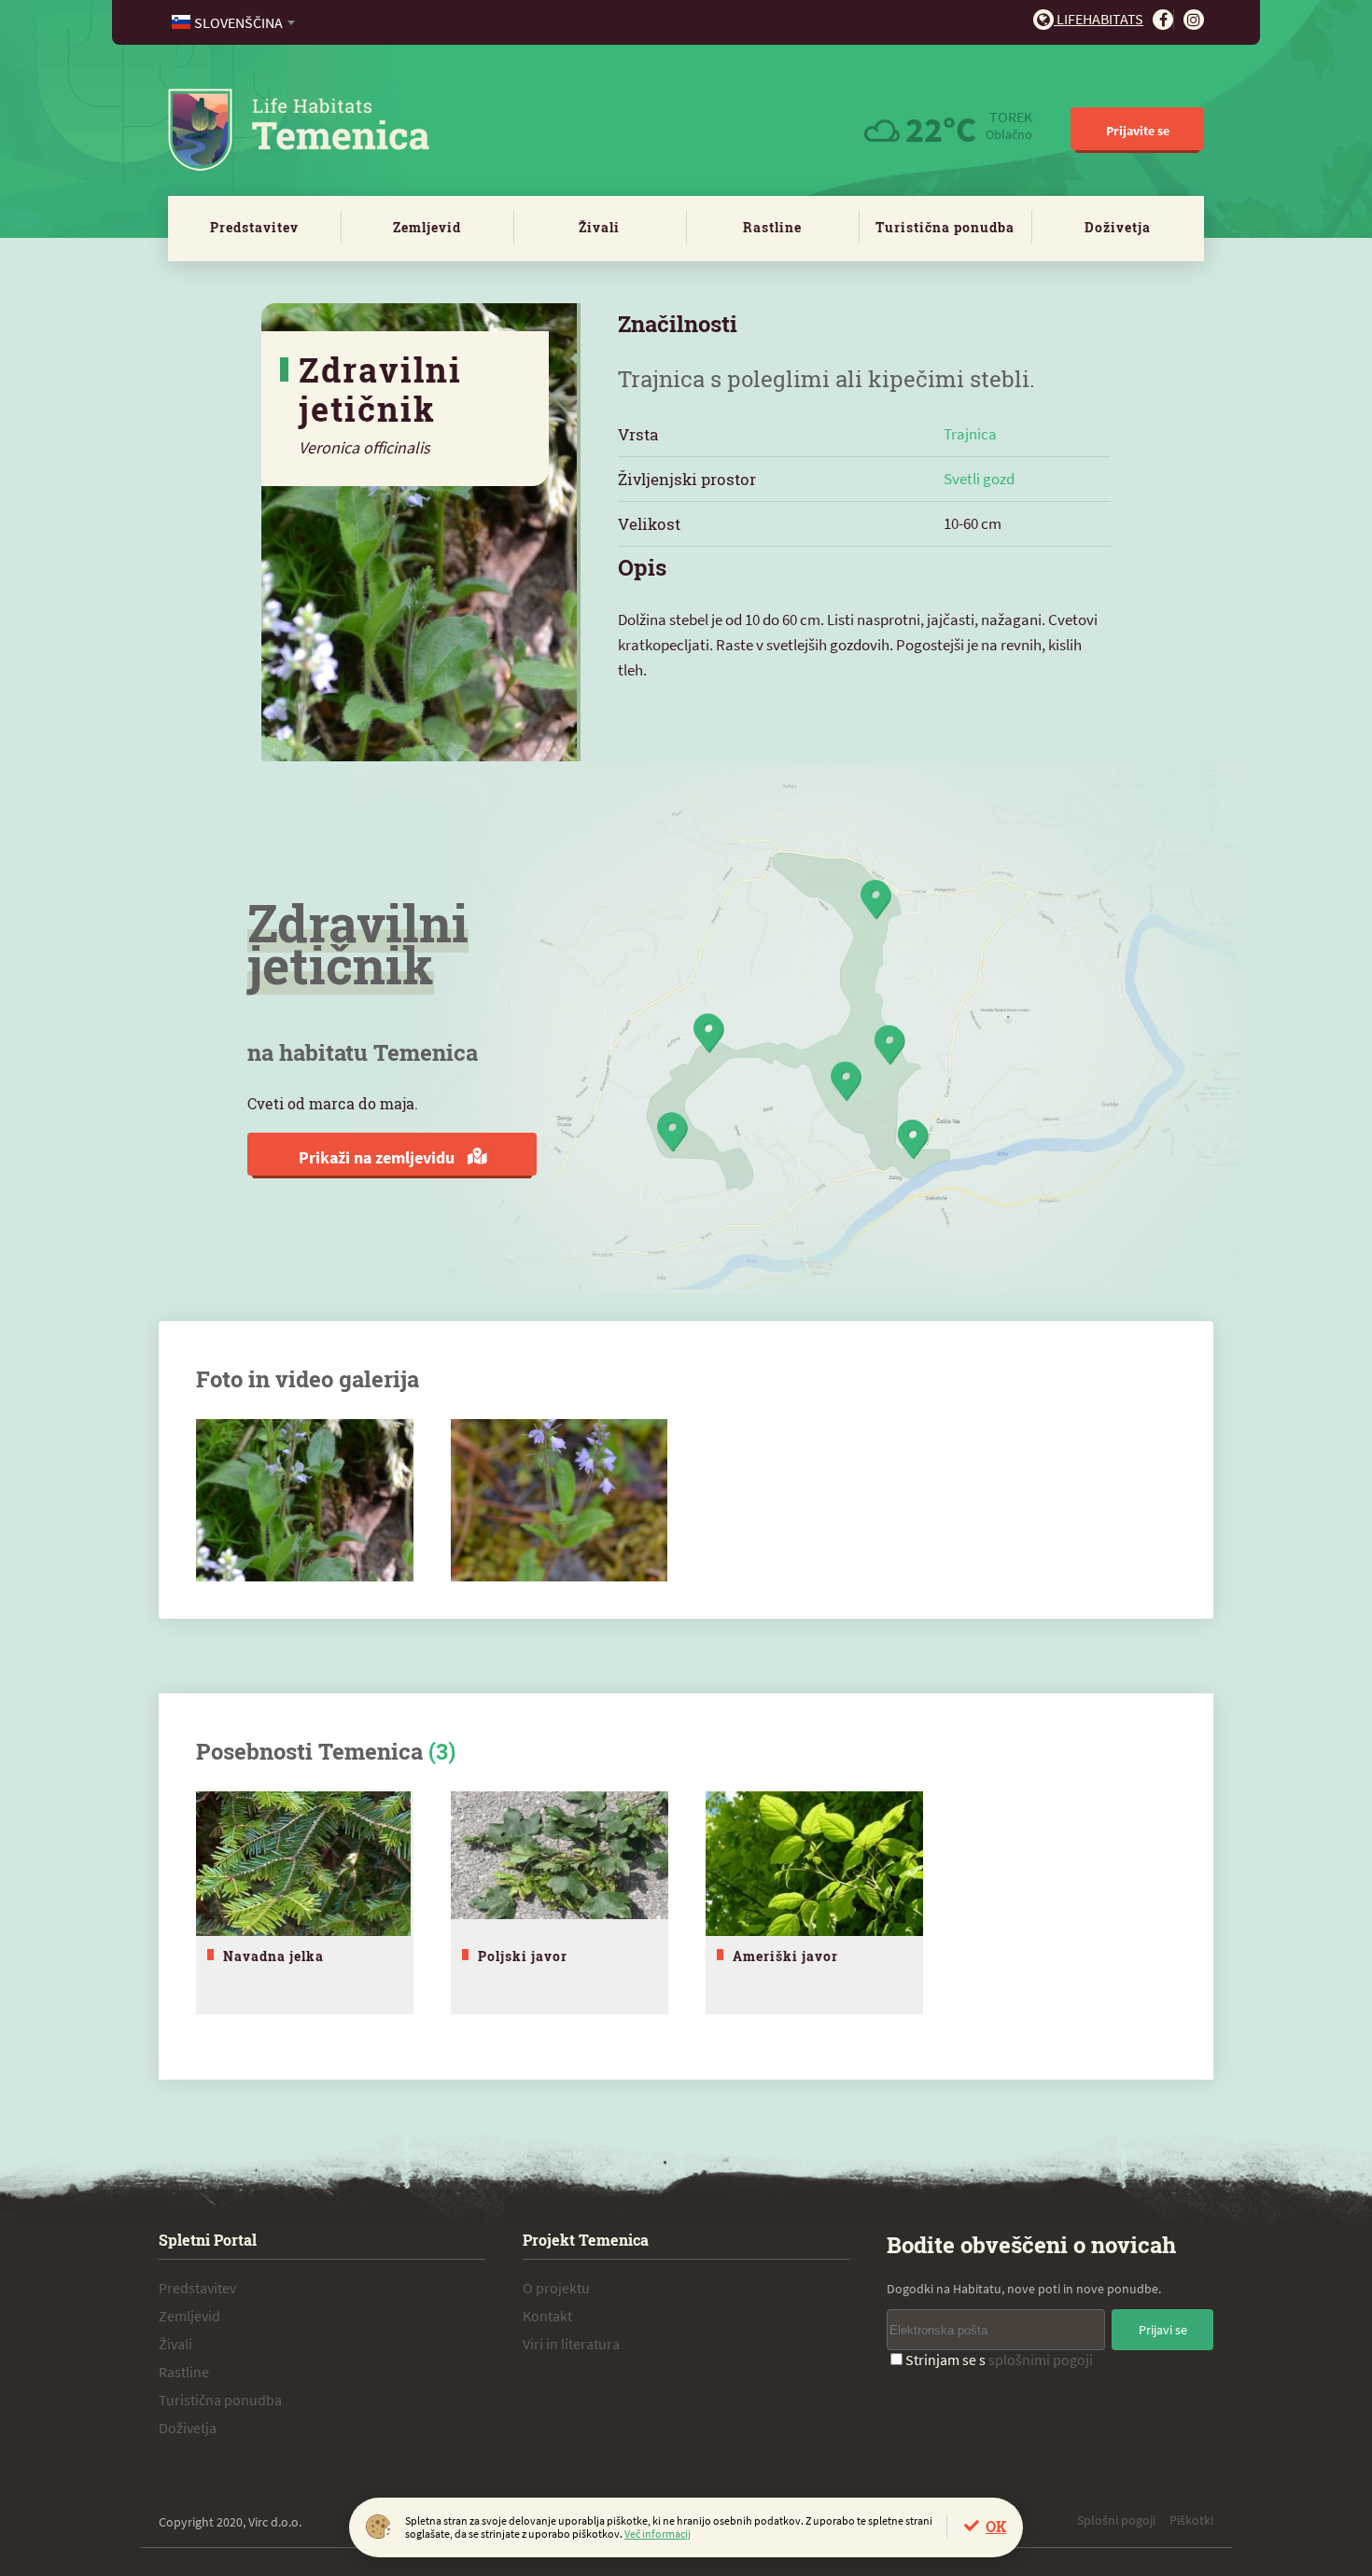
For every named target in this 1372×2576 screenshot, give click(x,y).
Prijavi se (1163, 2330)
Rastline (772, 227)
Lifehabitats (1099, 19)
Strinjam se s (999, 2360)
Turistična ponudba (945, 227)
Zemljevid (427, 227)
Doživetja (1118, 227)
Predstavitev (254, 227)
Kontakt (547, 2316)
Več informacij (658, 2534)
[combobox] (235, 22)
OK (996, 2526)
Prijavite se (1138, 131)
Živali (599, 227)
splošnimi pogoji (1041, 2360)
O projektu (556, 2288)
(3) (442, 1751)
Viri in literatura (571, 2344)
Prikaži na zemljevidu (378, 1157)
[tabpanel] (305, 1903)
